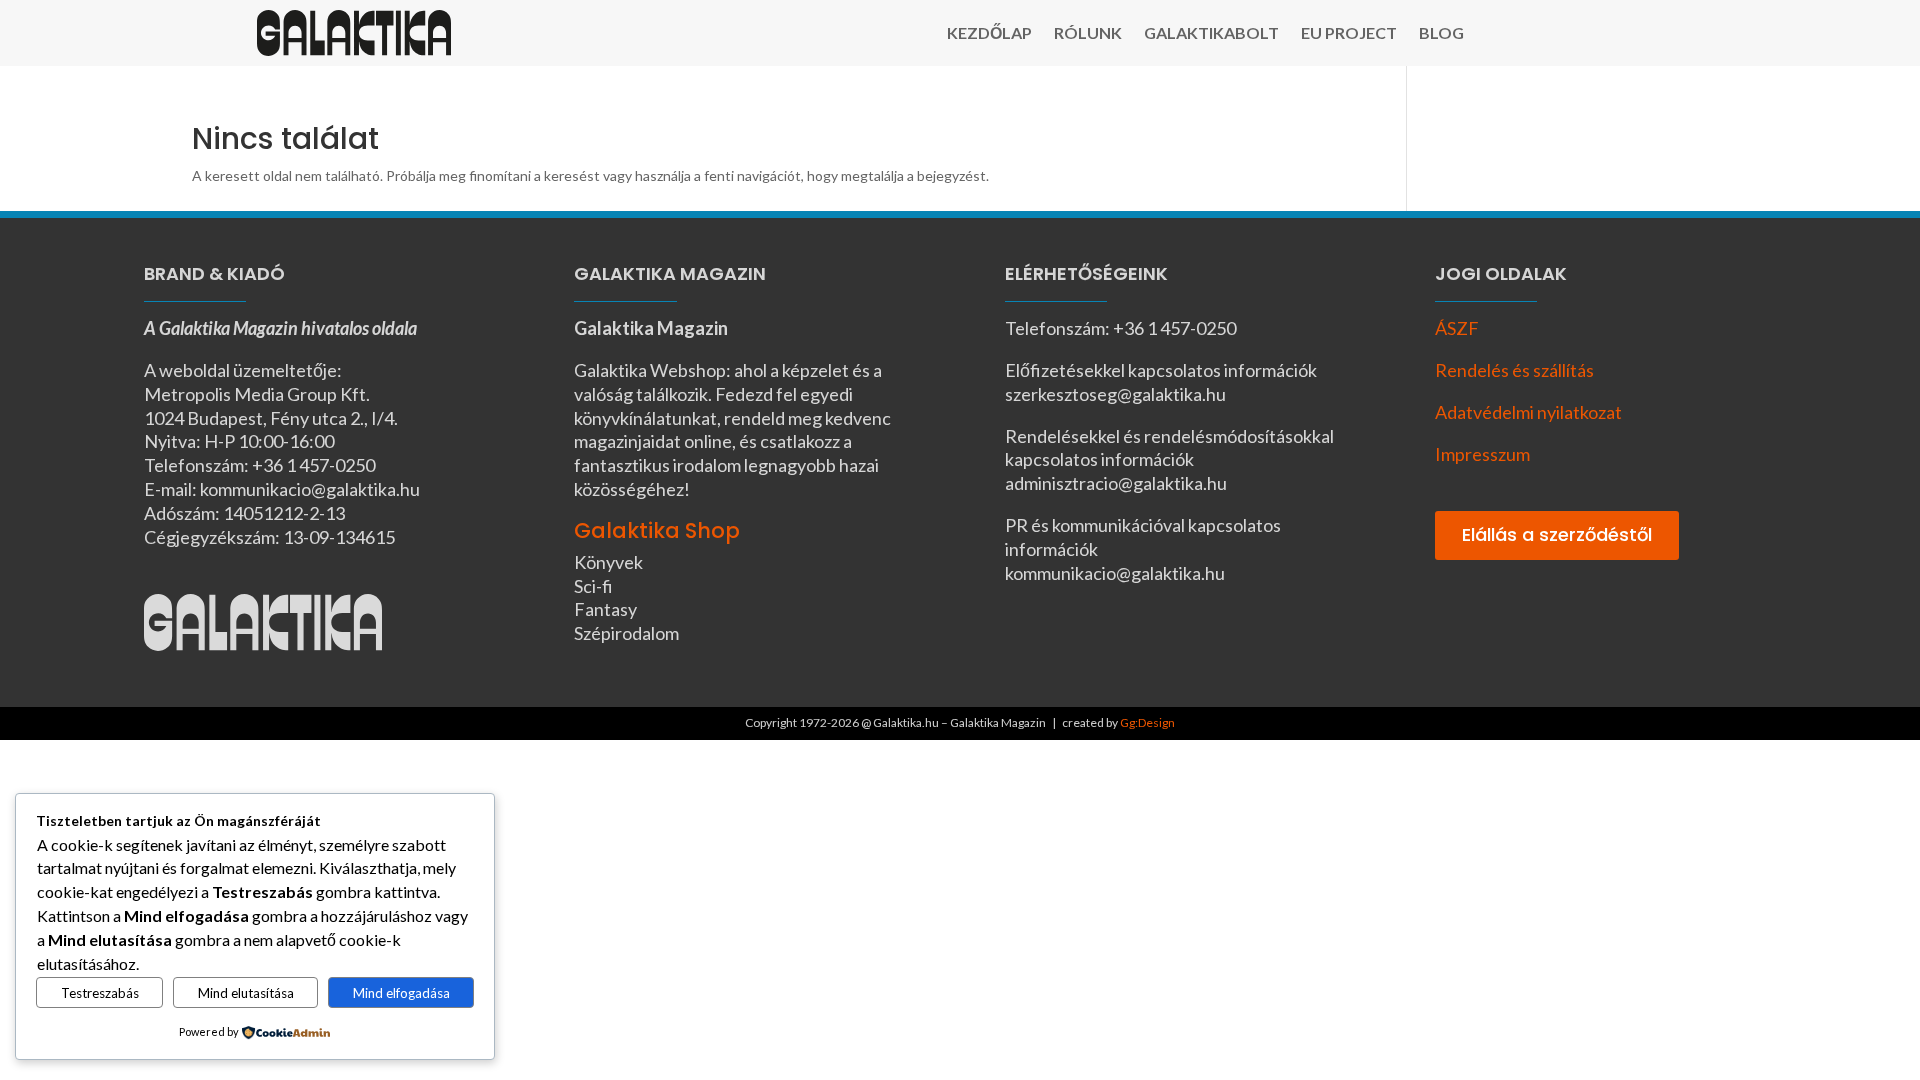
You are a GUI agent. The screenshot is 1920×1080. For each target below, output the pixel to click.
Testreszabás (100, 993)
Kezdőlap (989, 34)
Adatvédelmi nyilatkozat (1528, 412)
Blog (1441, 34)
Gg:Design (1147, 722)
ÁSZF (1457, 328)
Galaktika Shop (657, 530)
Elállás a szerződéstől (1557, 534)
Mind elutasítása (246, 993)
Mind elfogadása (401, 993)
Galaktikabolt (1211, 34)
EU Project (1349, 34)
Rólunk (1088, 34)
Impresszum (1482, 454)
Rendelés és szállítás (1514, 370)
